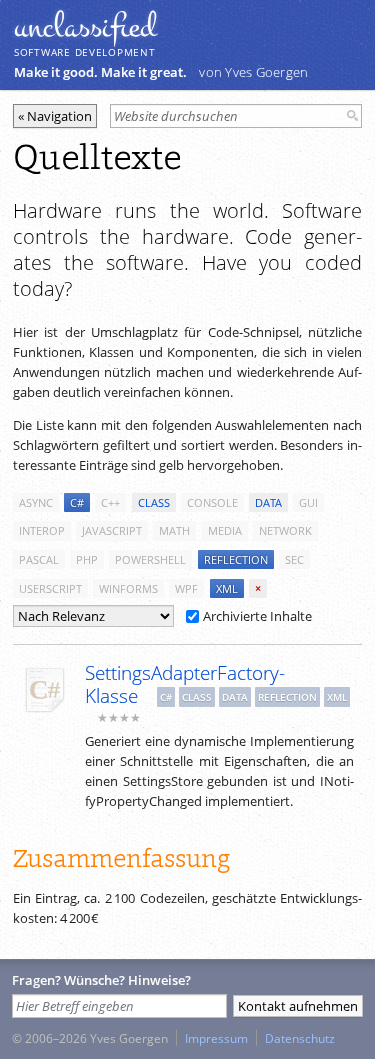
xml (227, 588)
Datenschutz (300, 1038)
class (154, 502)
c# (77, 502)
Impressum (216, 1038)
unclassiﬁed (85, 27)
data (268, 502)
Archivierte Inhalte (257, 616)
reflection (236, 559)
